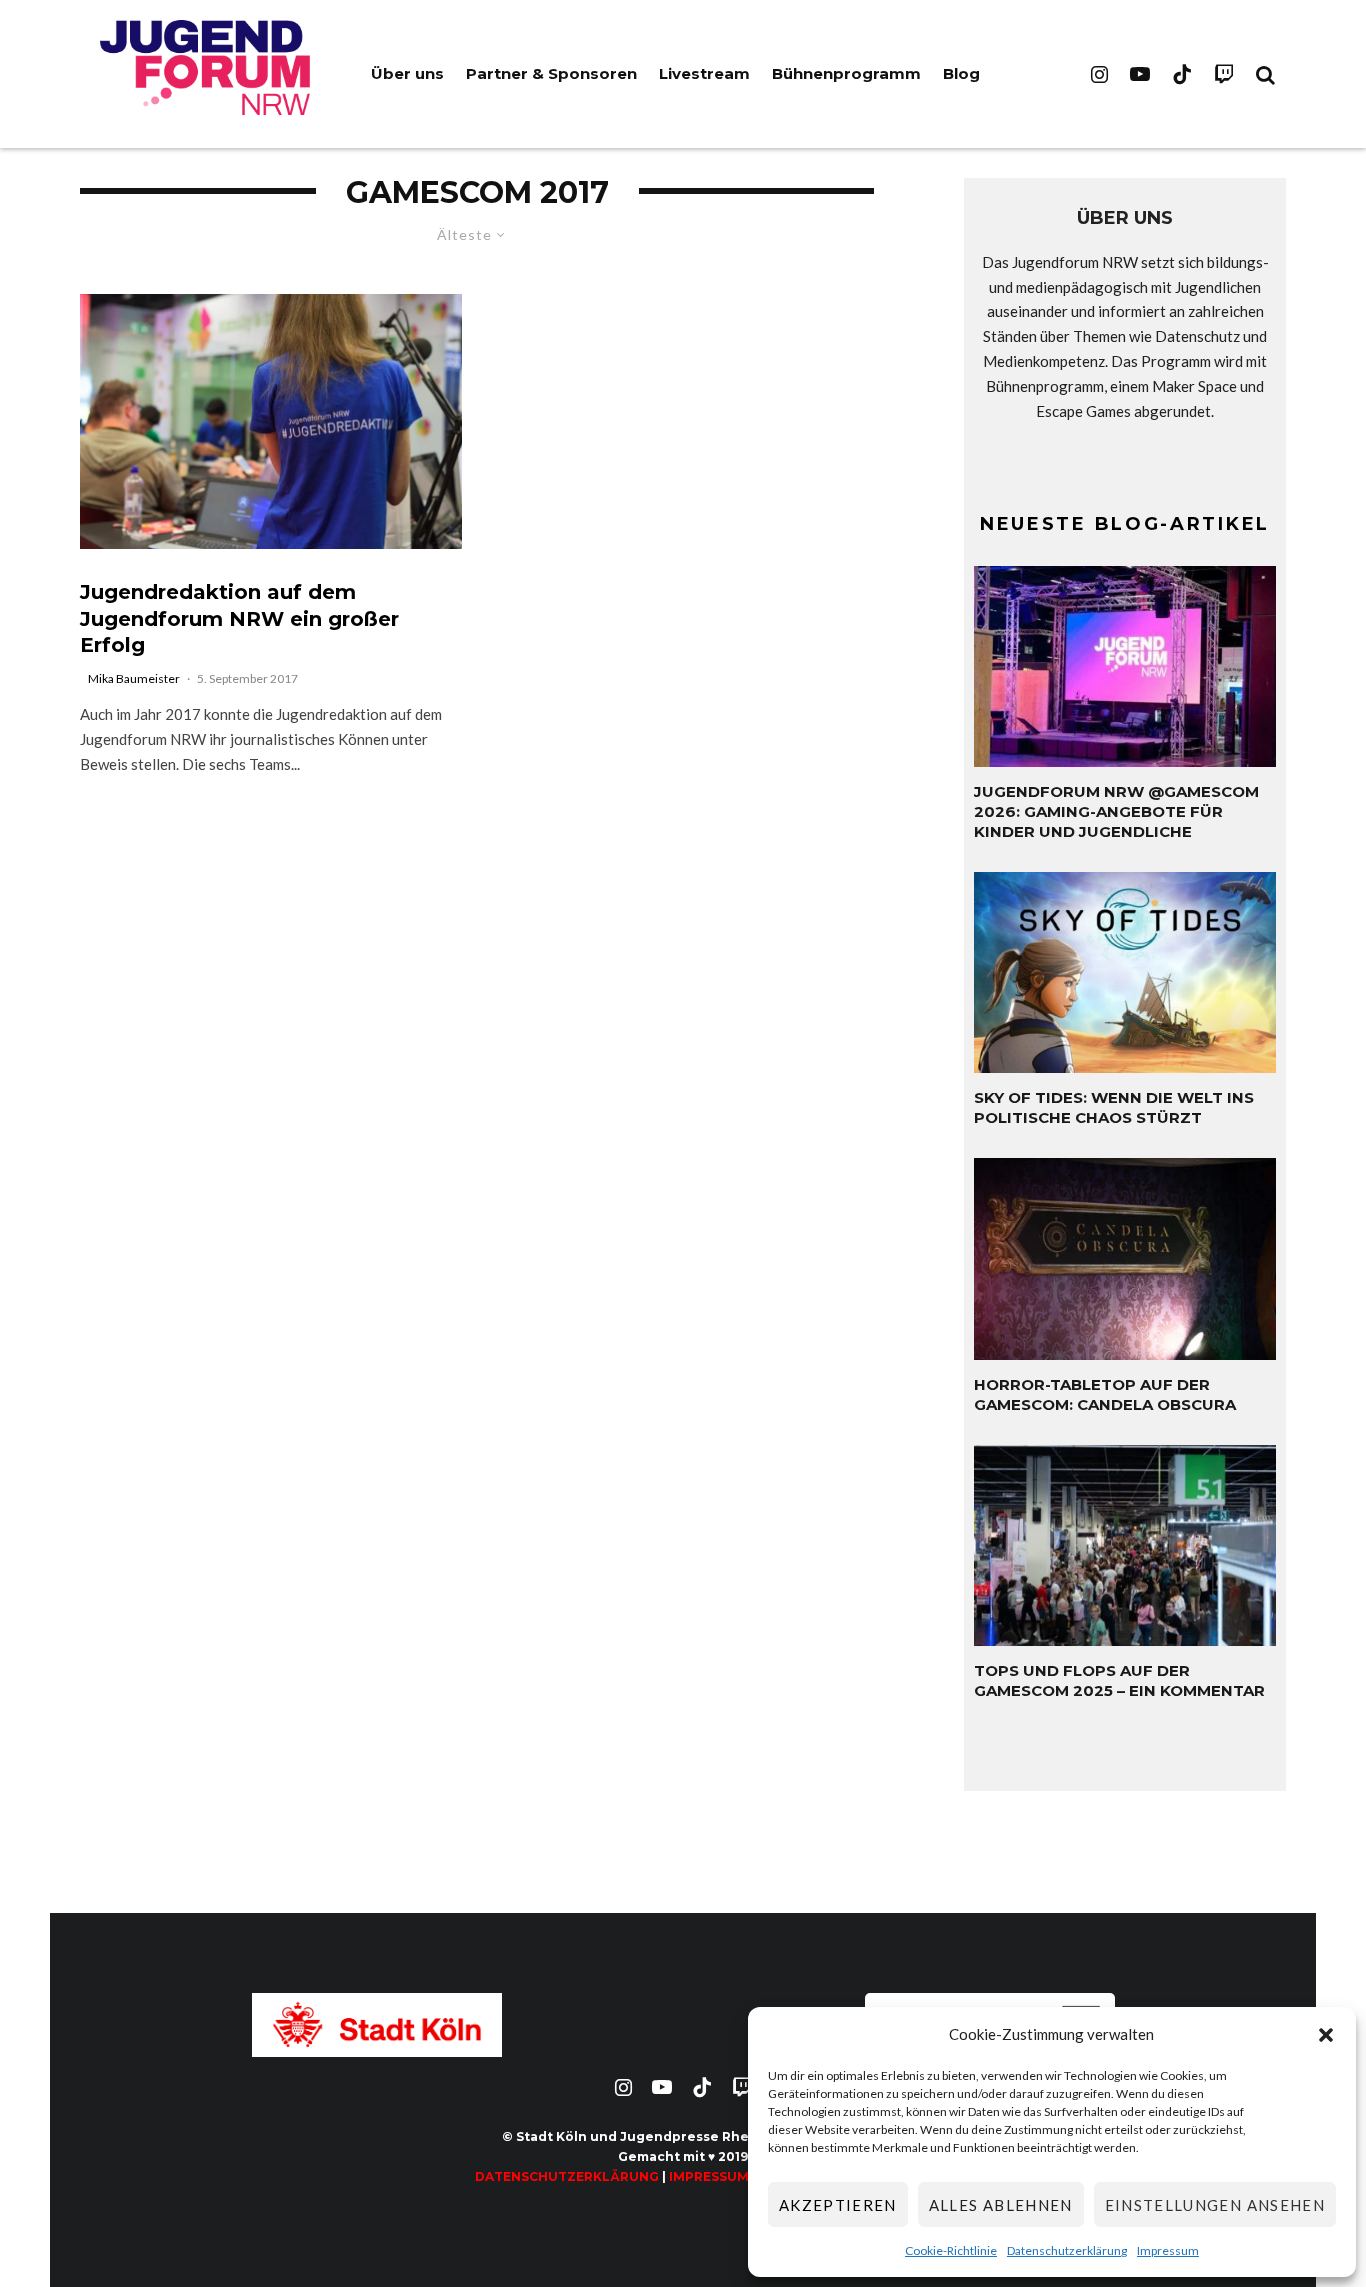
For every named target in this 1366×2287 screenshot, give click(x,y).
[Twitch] (1224, 74)
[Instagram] (1099, 74)
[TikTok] (1182, 74)
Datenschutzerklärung (1067, 2250)
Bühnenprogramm (846, 73)
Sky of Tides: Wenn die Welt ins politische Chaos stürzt (1114, 1107)
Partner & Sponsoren (551, 73)
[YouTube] (1140, 74)
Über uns (407, 73)
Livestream (704, 73)
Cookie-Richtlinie (951, 2250)
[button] (1326, 2035)
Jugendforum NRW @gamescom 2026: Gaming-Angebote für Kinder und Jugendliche (1116, 811)
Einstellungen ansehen (1215, 2205)
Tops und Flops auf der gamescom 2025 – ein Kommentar (1119, 1680)
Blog (961, 73)
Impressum (1168, 2250)
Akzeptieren (838, 2205)
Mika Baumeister (134, 678)
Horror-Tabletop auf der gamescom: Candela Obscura (1105, 1394)
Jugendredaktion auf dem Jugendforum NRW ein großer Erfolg (239, 618)
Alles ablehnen (1001, 2205)
